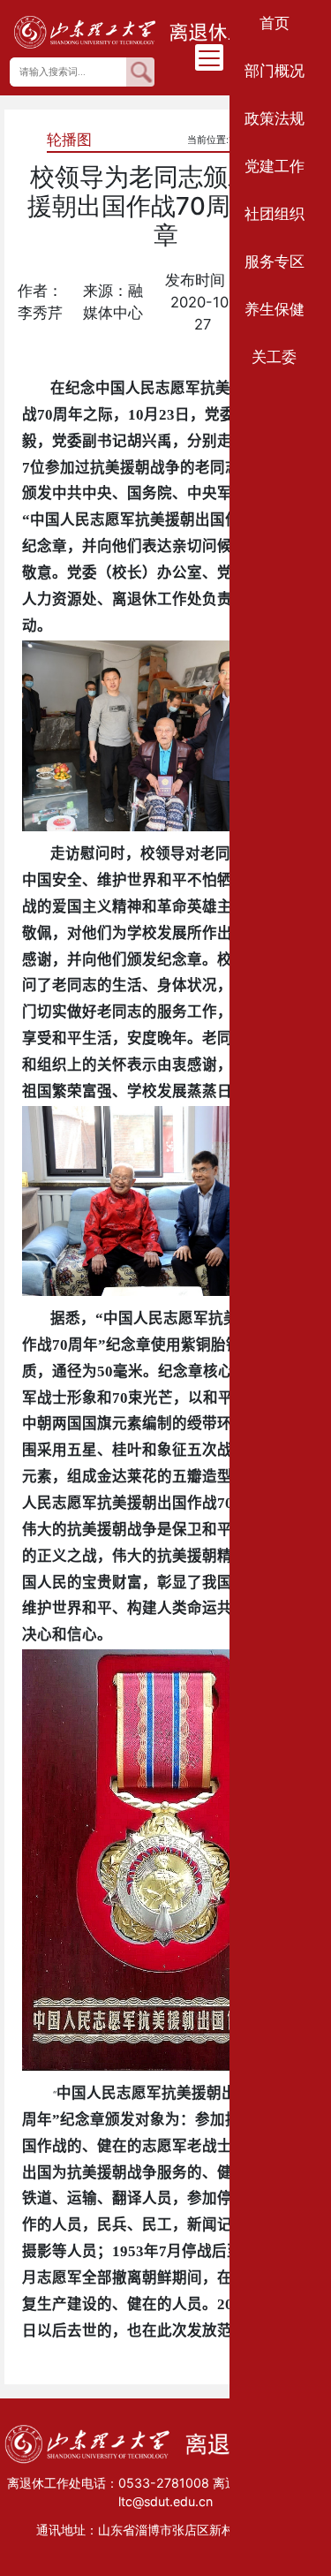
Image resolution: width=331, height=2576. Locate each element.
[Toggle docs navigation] (209, 57)
